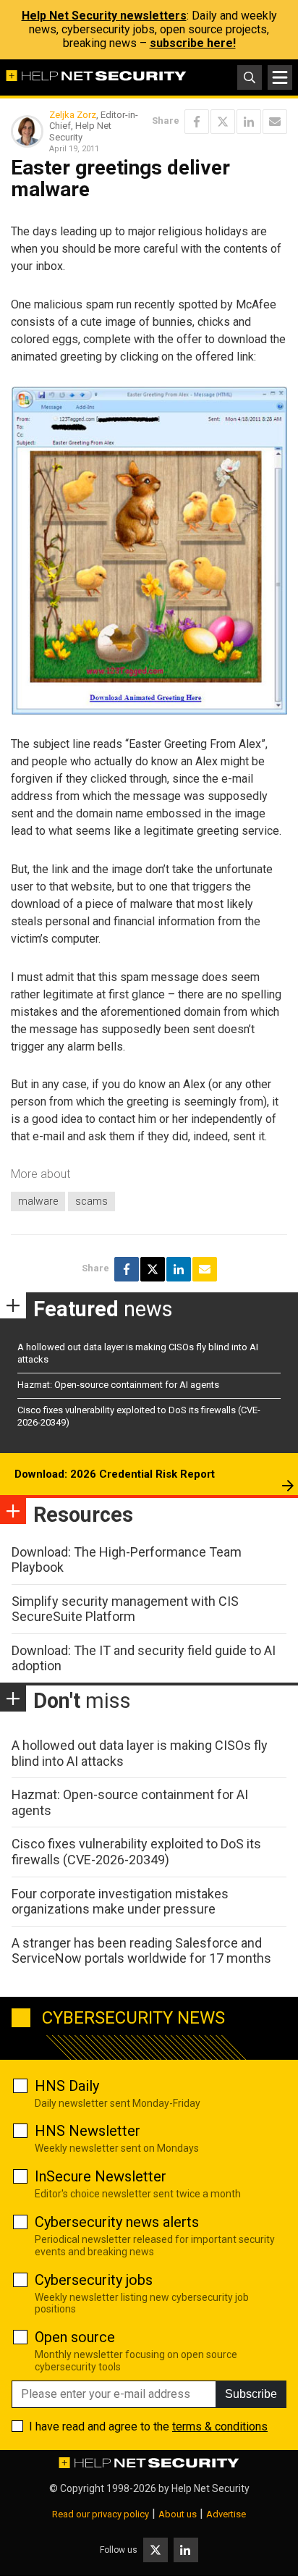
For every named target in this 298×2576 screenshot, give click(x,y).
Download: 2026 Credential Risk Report (115, 1474)
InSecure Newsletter (101, 2176)
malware (38, 1201)
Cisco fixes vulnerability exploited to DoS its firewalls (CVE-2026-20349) (136, 1852)
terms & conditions (220, 2426)
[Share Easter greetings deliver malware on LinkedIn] (249, 122)
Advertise (226, 2514)
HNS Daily (67, 2086)
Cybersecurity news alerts (117, 2222)
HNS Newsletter (88, 2131)
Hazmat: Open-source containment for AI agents (118, 1385)
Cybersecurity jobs (94, 2280)
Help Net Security (210, 2488)
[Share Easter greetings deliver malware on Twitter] (223, 122)
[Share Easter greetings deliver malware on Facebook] (197, 122)
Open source (75, 2337)
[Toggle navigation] (280, 77)
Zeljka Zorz (73, 115)
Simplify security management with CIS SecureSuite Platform (125, 1609)
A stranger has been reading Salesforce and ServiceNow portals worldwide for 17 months (141, 1951)
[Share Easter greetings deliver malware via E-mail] (275, 122)
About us (178, 2514)
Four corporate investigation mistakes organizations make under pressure (120, 1902)
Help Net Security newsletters (104, 16)
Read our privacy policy (101, 2514)
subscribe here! (193, 43)
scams (91, 1201)
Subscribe (251, 2394)
